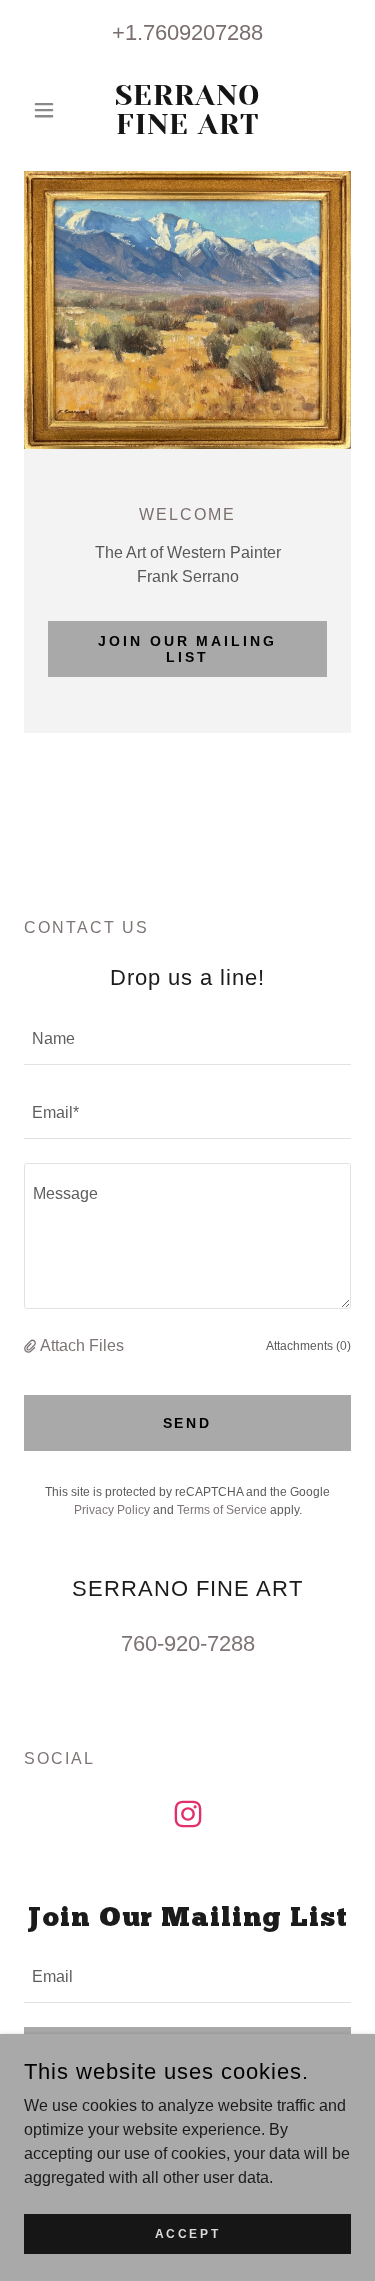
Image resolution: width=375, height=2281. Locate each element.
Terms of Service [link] (222, 1510)
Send (188, 1423)
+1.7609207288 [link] (187, 32)
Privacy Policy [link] (112, 1510)
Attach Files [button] (82, 1345)
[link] (187, 110)
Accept (187, 2233)
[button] (48, 110)
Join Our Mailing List (188, 649)
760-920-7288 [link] (188, 1643)
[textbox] (187, 1040)
